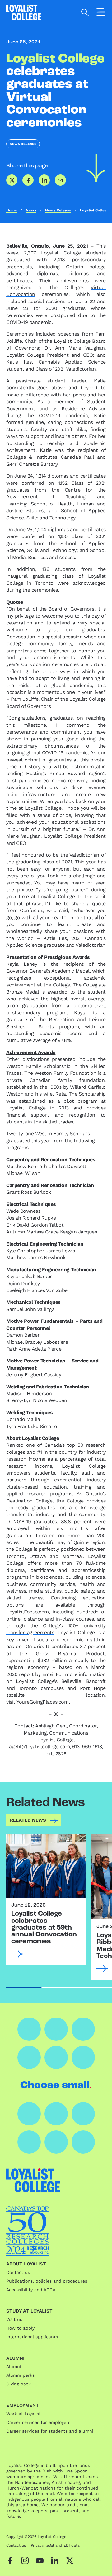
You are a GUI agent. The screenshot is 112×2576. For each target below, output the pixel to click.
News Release (23, 144)
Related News (28, 1820)
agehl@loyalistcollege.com (39, 1747)
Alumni (14, 2366)
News (31, 210)
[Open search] (85, 12)
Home (12, 210)
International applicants (32, 2337)
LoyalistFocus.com (28, 1612)
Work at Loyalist (23, 2414)
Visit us (14, 2319)
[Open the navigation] (101, 13)
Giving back (19, 2384)
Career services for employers (38, 2422)
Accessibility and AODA (31, 2290)
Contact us (18, 2272)
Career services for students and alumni (50, 2431)
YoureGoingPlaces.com (42, 1702)
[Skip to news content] (96, 168)
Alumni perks (20, 2375)
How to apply (20, 2328)
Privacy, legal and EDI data (55, 2545)
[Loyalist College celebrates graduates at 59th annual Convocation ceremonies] (46, 1866)
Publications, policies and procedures (47, 2281)
